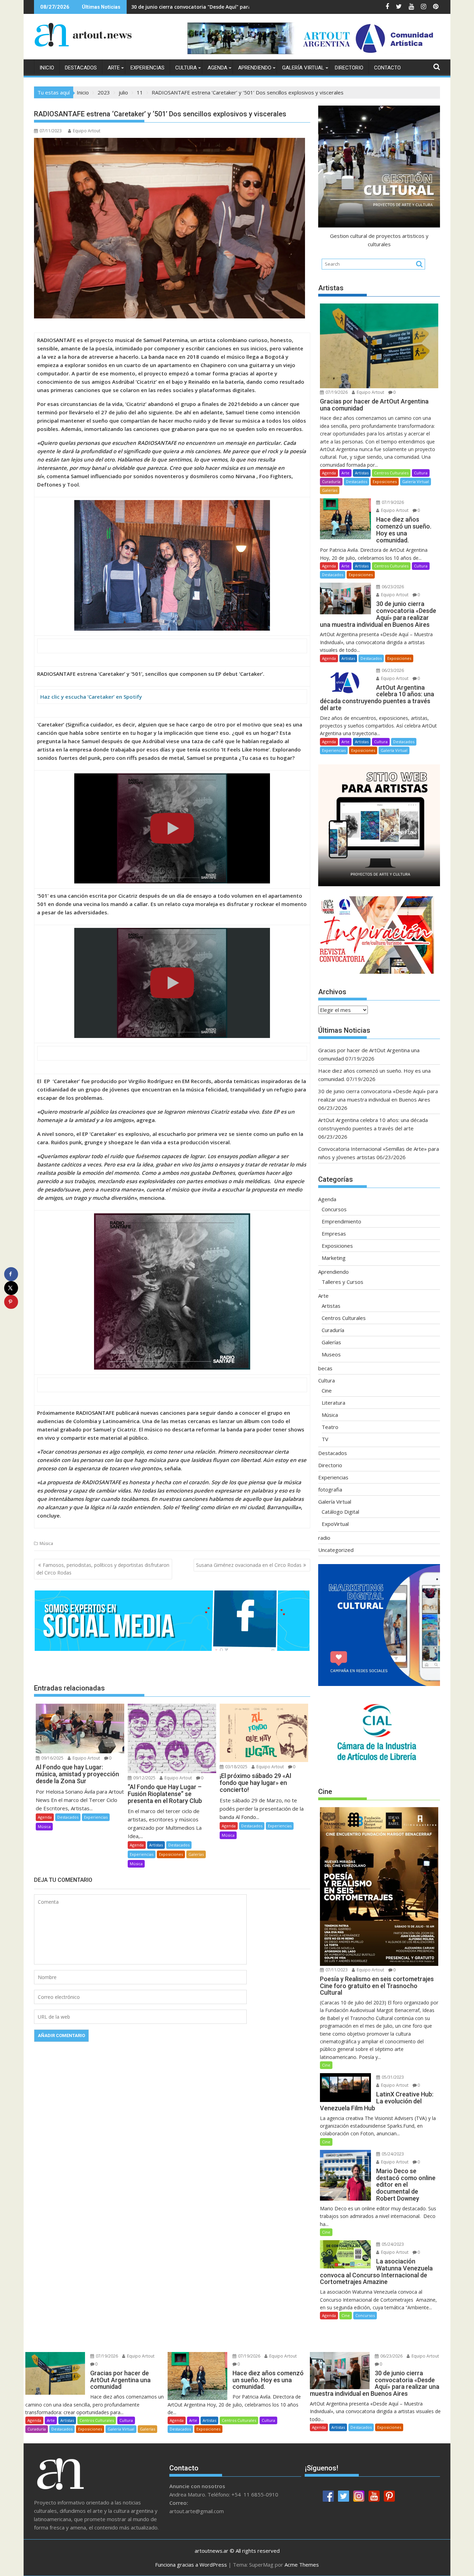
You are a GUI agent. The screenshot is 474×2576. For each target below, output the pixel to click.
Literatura (333, 1403)
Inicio (47, 68)
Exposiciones (171, 1854)
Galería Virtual (303, 68)
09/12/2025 (144, 1778)
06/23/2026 (392, 587)
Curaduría (331, 481)
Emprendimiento (341, 1221)
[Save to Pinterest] (11, 1302)
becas (325, 1368)
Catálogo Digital (340, 1512)
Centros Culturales (391, 473)
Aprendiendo (255, 68)
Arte (114, 68)
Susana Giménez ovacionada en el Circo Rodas (249, 1565)
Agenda (217, 68)
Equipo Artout (87, 131)
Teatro (330, 1427)
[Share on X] (11, 1288)
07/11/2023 (336, 1970)
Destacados (81, 68)
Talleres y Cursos (342, 1282)
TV (325, 1439)
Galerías (196, 1854)
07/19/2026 (336, 392)
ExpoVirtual (335, 1524)
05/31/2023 (392, 2077)
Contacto (387, 68)
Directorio (349, 68)
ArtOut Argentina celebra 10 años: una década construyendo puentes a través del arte (237, 7)
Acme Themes (302, 2565)
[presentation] (172, 565)
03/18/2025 (236, 1767)
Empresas (334, 1233)
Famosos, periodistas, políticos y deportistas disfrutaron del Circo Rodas (103, 1569)
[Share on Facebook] (11, 1274)
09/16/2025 (52, 1758)
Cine (327, 1390)
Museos (331, 1354)
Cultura (186, 68)
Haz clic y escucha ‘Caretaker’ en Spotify (91, 697)
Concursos (334, 1209)
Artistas (156, 1845)
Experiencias (147, 68)
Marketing (334, 1258)
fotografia (330, 1489)
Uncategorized (336, 1550)
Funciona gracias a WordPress (191, 2565)
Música (46, 1543)
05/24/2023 (392, 2154)
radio (324, 1538)
